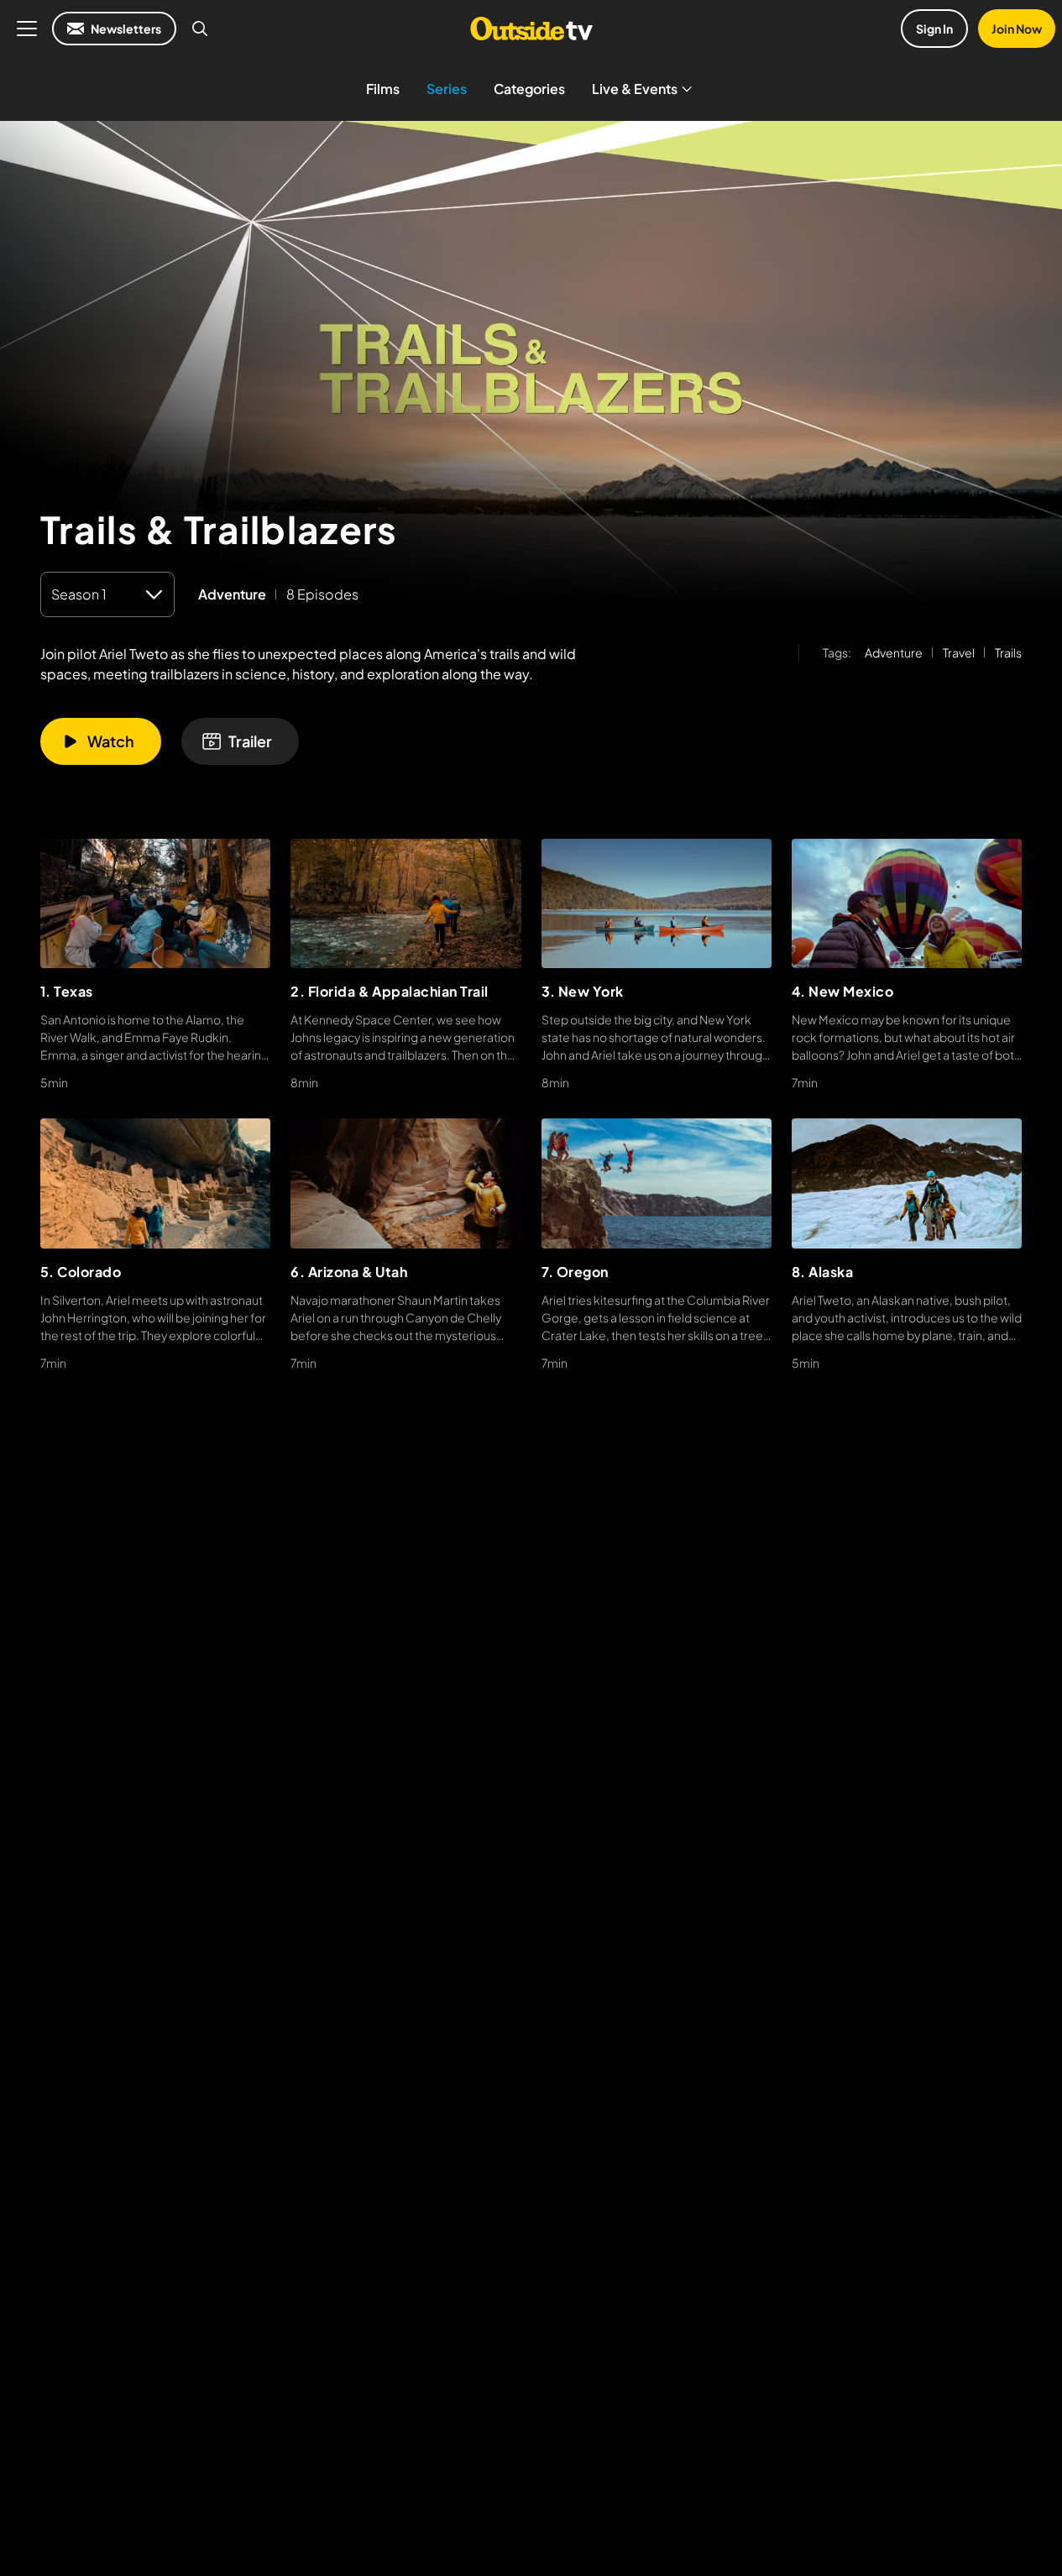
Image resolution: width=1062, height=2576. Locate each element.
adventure (232, 594)
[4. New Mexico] (907, 903)
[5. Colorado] (155, 1183)
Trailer (250, 741)
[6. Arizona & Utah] (405, 1183)
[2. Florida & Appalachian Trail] (405, 903)
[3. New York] (657, 903)
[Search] (200, 29)
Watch (111, 741)
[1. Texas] (155, 903)
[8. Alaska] (907, 1183)
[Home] (531, 29)
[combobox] (107, 594)
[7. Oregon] (657, 1183)
